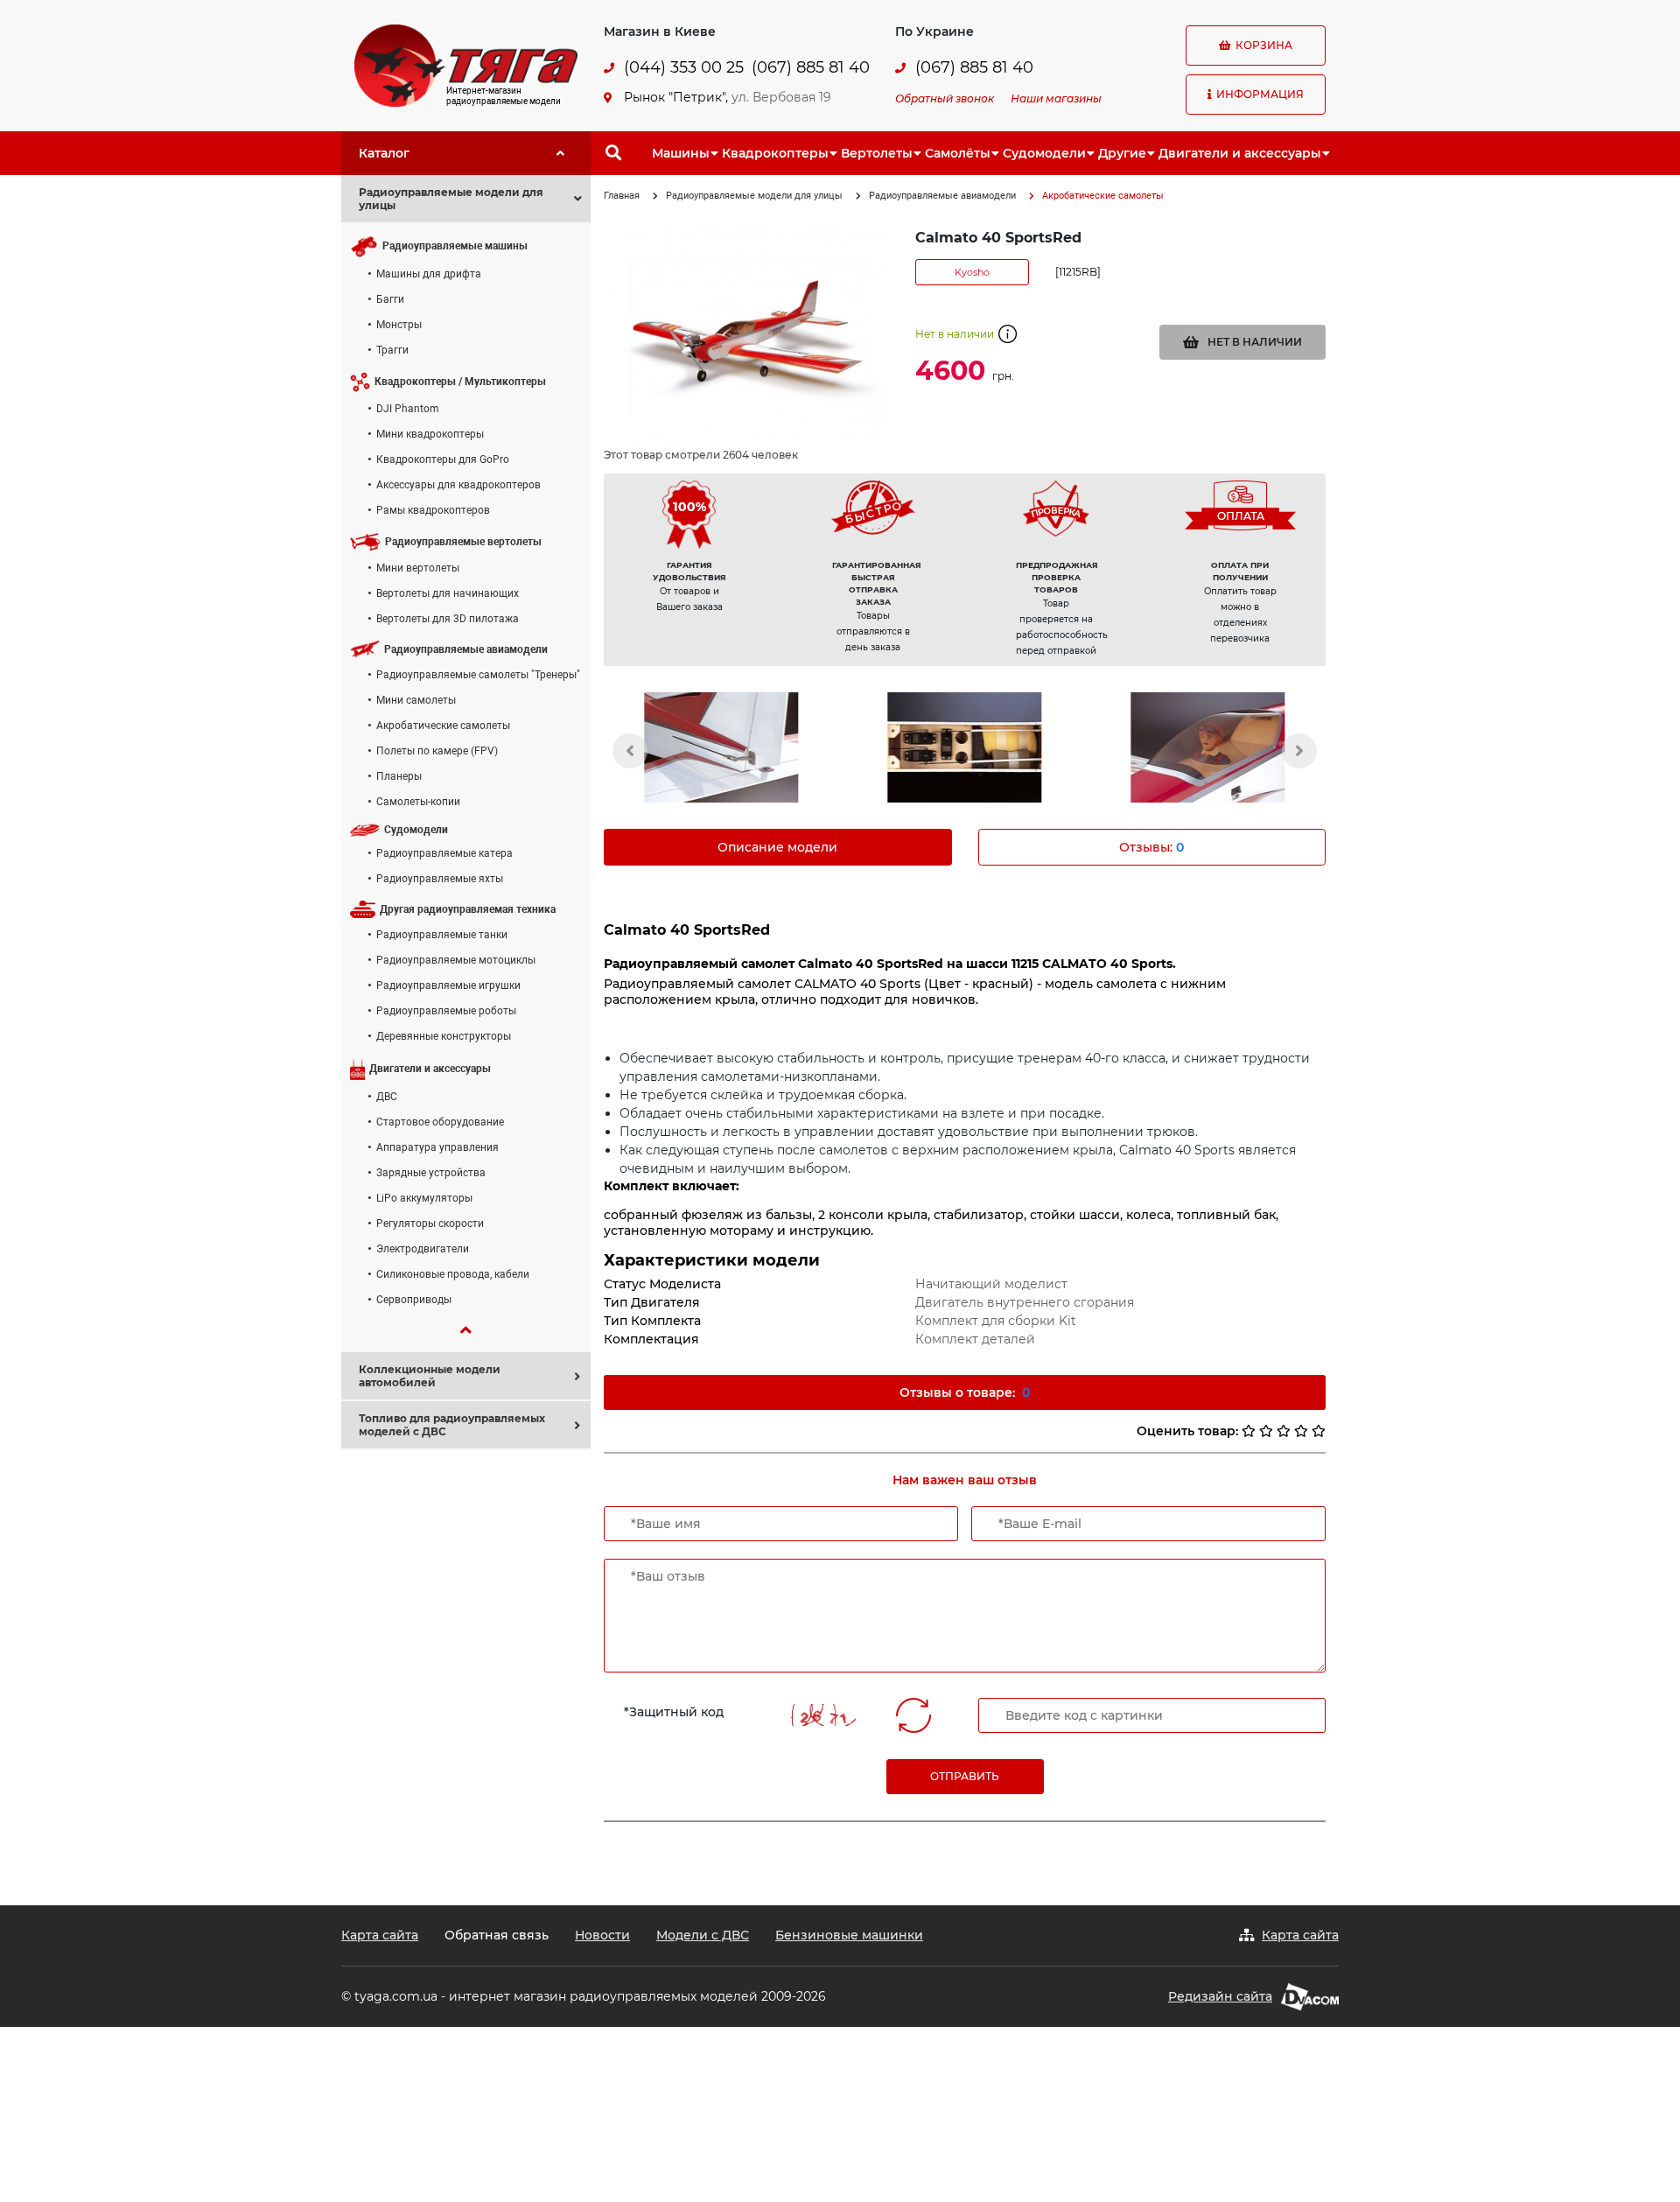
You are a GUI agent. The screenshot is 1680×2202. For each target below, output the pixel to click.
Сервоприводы (414, 1300)
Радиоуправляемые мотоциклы (456, 960)
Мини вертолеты (418, 568)
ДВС (387, 1097)
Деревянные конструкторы (444, 1036)
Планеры (399, 776)
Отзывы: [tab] (1151, 847)
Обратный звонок (945, 98)
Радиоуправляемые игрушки (448, 985)
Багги (390, 299)
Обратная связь (497, 1935)
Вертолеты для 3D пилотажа (448, 619)
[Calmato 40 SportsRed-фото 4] (964, 747)
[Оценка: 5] (1319, 1431)
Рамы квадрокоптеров (433, 510)
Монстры (399, 325)
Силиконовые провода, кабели (453, 1274)
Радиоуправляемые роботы (446, 1011)
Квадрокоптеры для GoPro (443, 459)
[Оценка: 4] (1301, 1431)
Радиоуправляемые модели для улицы (754, 196)
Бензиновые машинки (849, 1935)
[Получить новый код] (913, 1715)
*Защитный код (674, 1712)
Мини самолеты (416, 700)
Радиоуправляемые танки (442, 935)
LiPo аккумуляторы (424, 1198)
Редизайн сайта (1220, 1996)
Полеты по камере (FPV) (437, 751)
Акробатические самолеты (443, 726)
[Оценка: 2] (1266, 1431)
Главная (622, 196)
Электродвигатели (423, 1249)
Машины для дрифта (429, 274)
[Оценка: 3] (1284, 1431)
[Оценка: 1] (1249, 1431)
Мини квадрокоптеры (430, 434)
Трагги (392, 350)
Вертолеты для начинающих (448, 593)
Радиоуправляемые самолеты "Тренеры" (478, 675)
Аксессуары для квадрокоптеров (458, 485)
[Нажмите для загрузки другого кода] (823, 1715)
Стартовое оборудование (440, 1122)
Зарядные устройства (431, 1173)
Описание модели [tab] (777, 847)
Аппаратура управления (437, 1147)
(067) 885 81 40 (811, 68)
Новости (602, 1935)
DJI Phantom (408, 409)
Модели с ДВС (703, 1935)
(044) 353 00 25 (684, 68)
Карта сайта (380, 1935)
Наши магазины (1056, 98)
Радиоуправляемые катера (444, 853)
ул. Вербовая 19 (781, 97)
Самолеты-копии (418, 802)
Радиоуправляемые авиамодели (942, 196)
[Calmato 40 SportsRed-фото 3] (721, 747)
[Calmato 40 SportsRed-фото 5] (1208, 747)
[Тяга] (466, 65)
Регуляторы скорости (430, 1224)
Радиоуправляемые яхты (440, 879)
